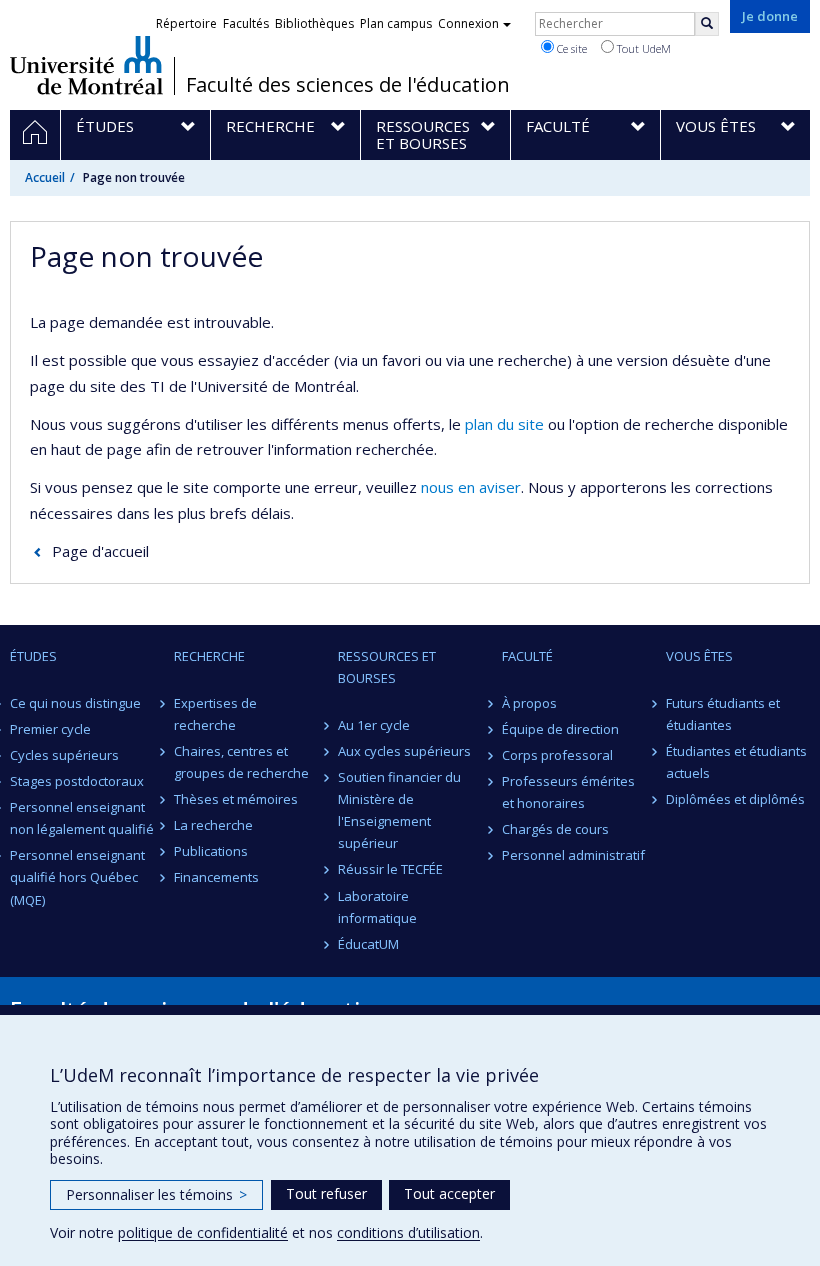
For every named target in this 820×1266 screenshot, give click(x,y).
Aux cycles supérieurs (404, 751)
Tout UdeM (642, 48)
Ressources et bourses (387, 667)
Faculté (527, 656)
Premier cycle (50, 729)
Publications (211, 851)
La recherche (213, 825)
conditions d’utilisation (408, 1232)
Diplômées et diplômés (735, 799)
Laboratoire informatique (377, 907)
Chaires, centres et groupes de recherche (241, 762)
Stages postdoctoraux (77, 781)
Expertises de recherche (215, 714)
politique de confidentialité (203, 1232)
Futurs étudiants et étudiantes (723, 714)
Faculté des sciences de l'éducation (348, 85)
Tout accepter (449, 1193)
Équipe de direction (560, 729)
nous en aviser (471, 487)
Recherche (209, 656)
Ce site (570, 48)
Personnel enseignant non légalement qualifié (82, 818)
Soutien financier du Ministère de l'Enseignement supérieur (399, 810)
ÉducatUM (368, 944)
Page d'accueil (100, 551)
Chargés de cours (555, 829)
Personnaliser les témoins (156, 1194)
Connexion (468, 23)
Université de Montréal (86, 65)
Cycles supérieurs (64, 755)
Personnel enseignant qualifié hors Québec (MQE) (77, 877)
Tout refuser (326, 1193)
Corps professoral (557, 755)
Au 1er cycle (374, 725)
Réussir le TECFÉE (390, 869)
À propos (529, 703)
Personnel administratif (573, 855)
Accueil (45, 177)
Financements (216, 877)
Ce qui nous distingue (75, 703)
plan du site (504, 424)
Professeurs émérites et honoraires (568, 792)
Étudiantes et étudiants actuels (736, 762)
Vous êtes (699, 656)
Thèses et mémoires (236, 799)
